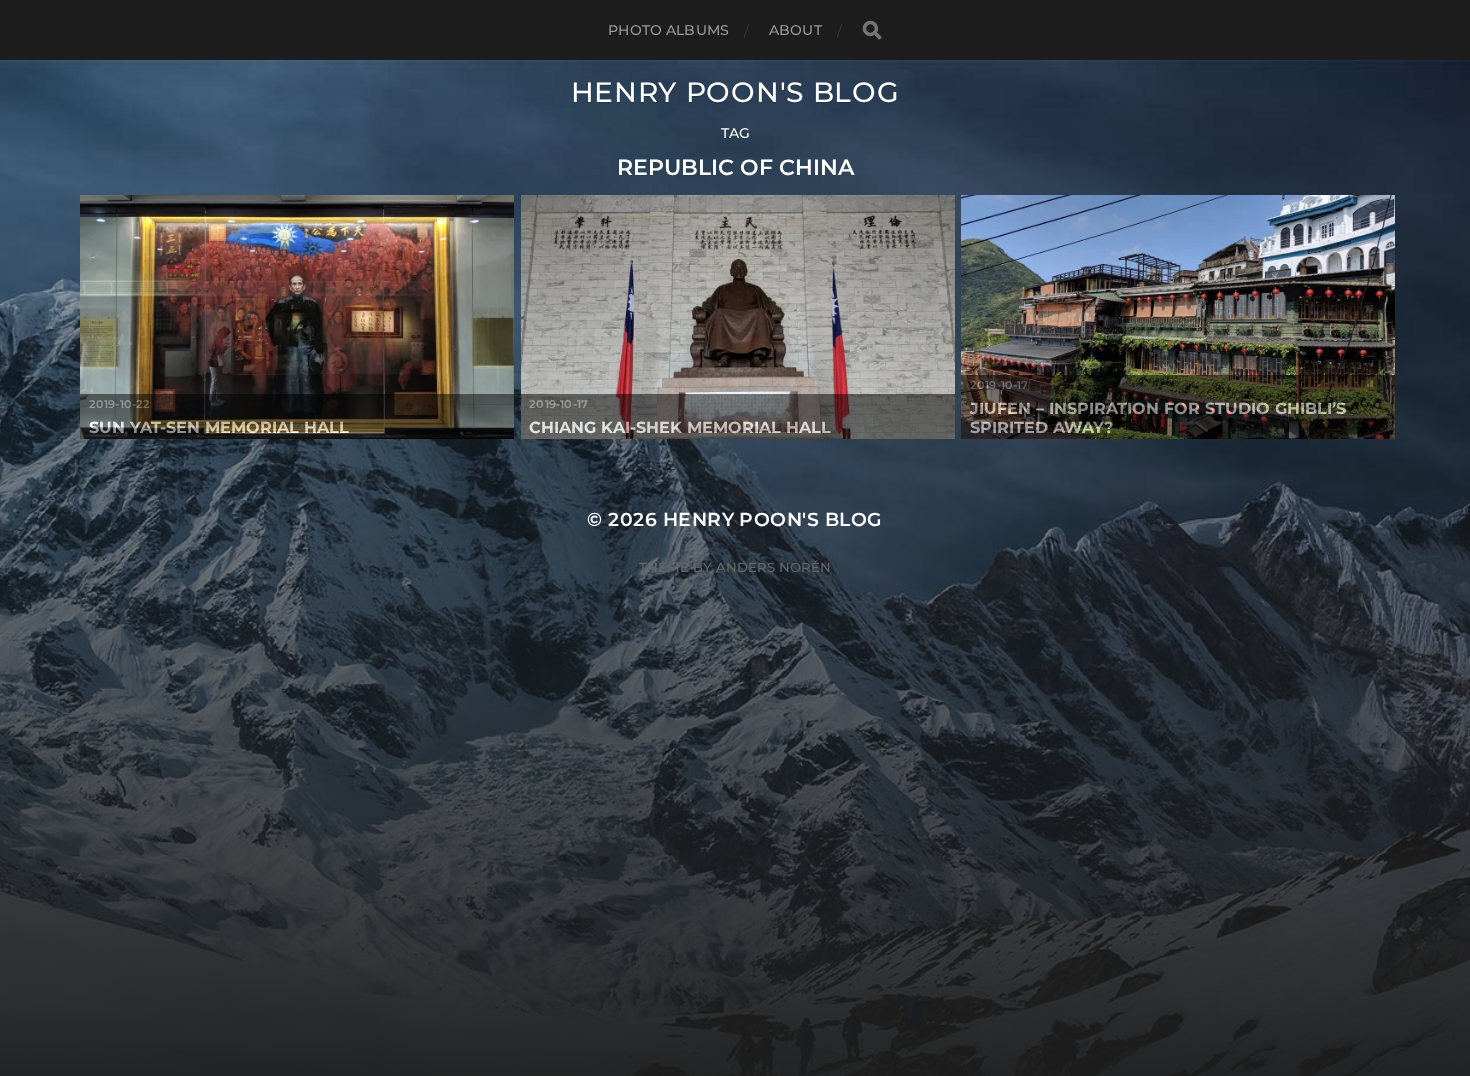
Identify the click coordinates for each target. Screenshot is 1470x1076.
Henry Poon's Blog (735, 92)
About (795, 30)
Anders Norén (773, 567)
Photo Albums (668, 30)
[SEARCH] (872, 30)
